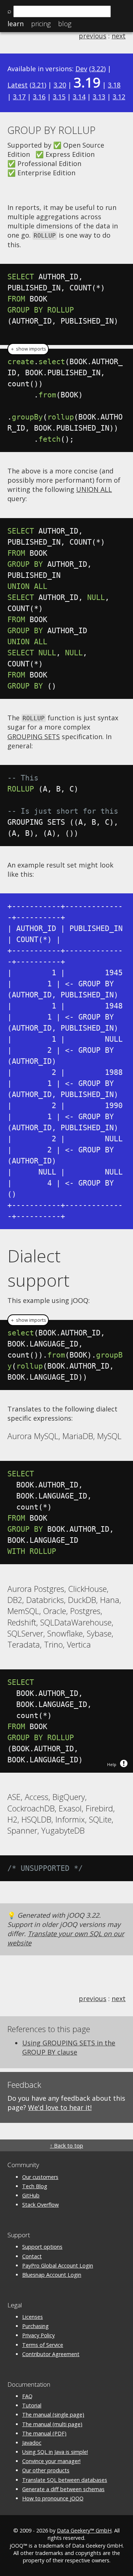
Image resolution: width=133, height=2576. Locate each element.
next (119, 36)
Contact (32, 2256)
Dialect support (38, 1268)
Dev (81, 69)
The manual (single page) (53, 2415)
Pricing (41, 24)
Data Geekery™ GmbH (84, 2530)
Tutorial (32, 2405)
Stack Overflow (40, 2205)
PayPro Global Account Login (58, 2265)
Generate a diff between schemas (63, 2489)
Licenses (33, 2317)
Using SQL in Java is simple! (55, 2452)
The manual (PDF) (44, 2433)
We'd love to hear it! (60, 2107)
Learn (16, 24)
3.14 (79, 97)
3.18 (114, 85)
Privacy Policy (38, 2335)
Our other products (46, 2470)
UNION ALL (94, 489)
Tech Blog (35, 2186)
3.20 (60, 85)
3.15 (59, 97)
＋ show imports (28, 349)
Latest (18, 85)
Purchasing (35, 2326)
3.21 (38, 85)
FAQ (27, 2396)
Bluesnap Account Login (52, 2275)
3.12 (119, 97)
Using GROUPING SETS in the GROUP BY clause (69, 2047)
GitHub (31, 2195)
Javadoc (32, 2443)
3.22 (98, 69)
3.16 (39, 97)
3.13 (99, 97)
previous (93, 36)
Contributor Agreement (51, 2354)
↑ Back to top (66, 2146)
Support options (42, 2247)
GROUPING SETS (34, 737)
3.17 (19, 97)
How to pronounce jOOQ (53, 2498)
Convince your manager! (51, 2461)
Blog (65, 24)
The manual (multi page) (52, 2424)
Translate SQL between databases (65, 2480)
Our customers (40, 2177)
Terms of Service (43, 2345)
